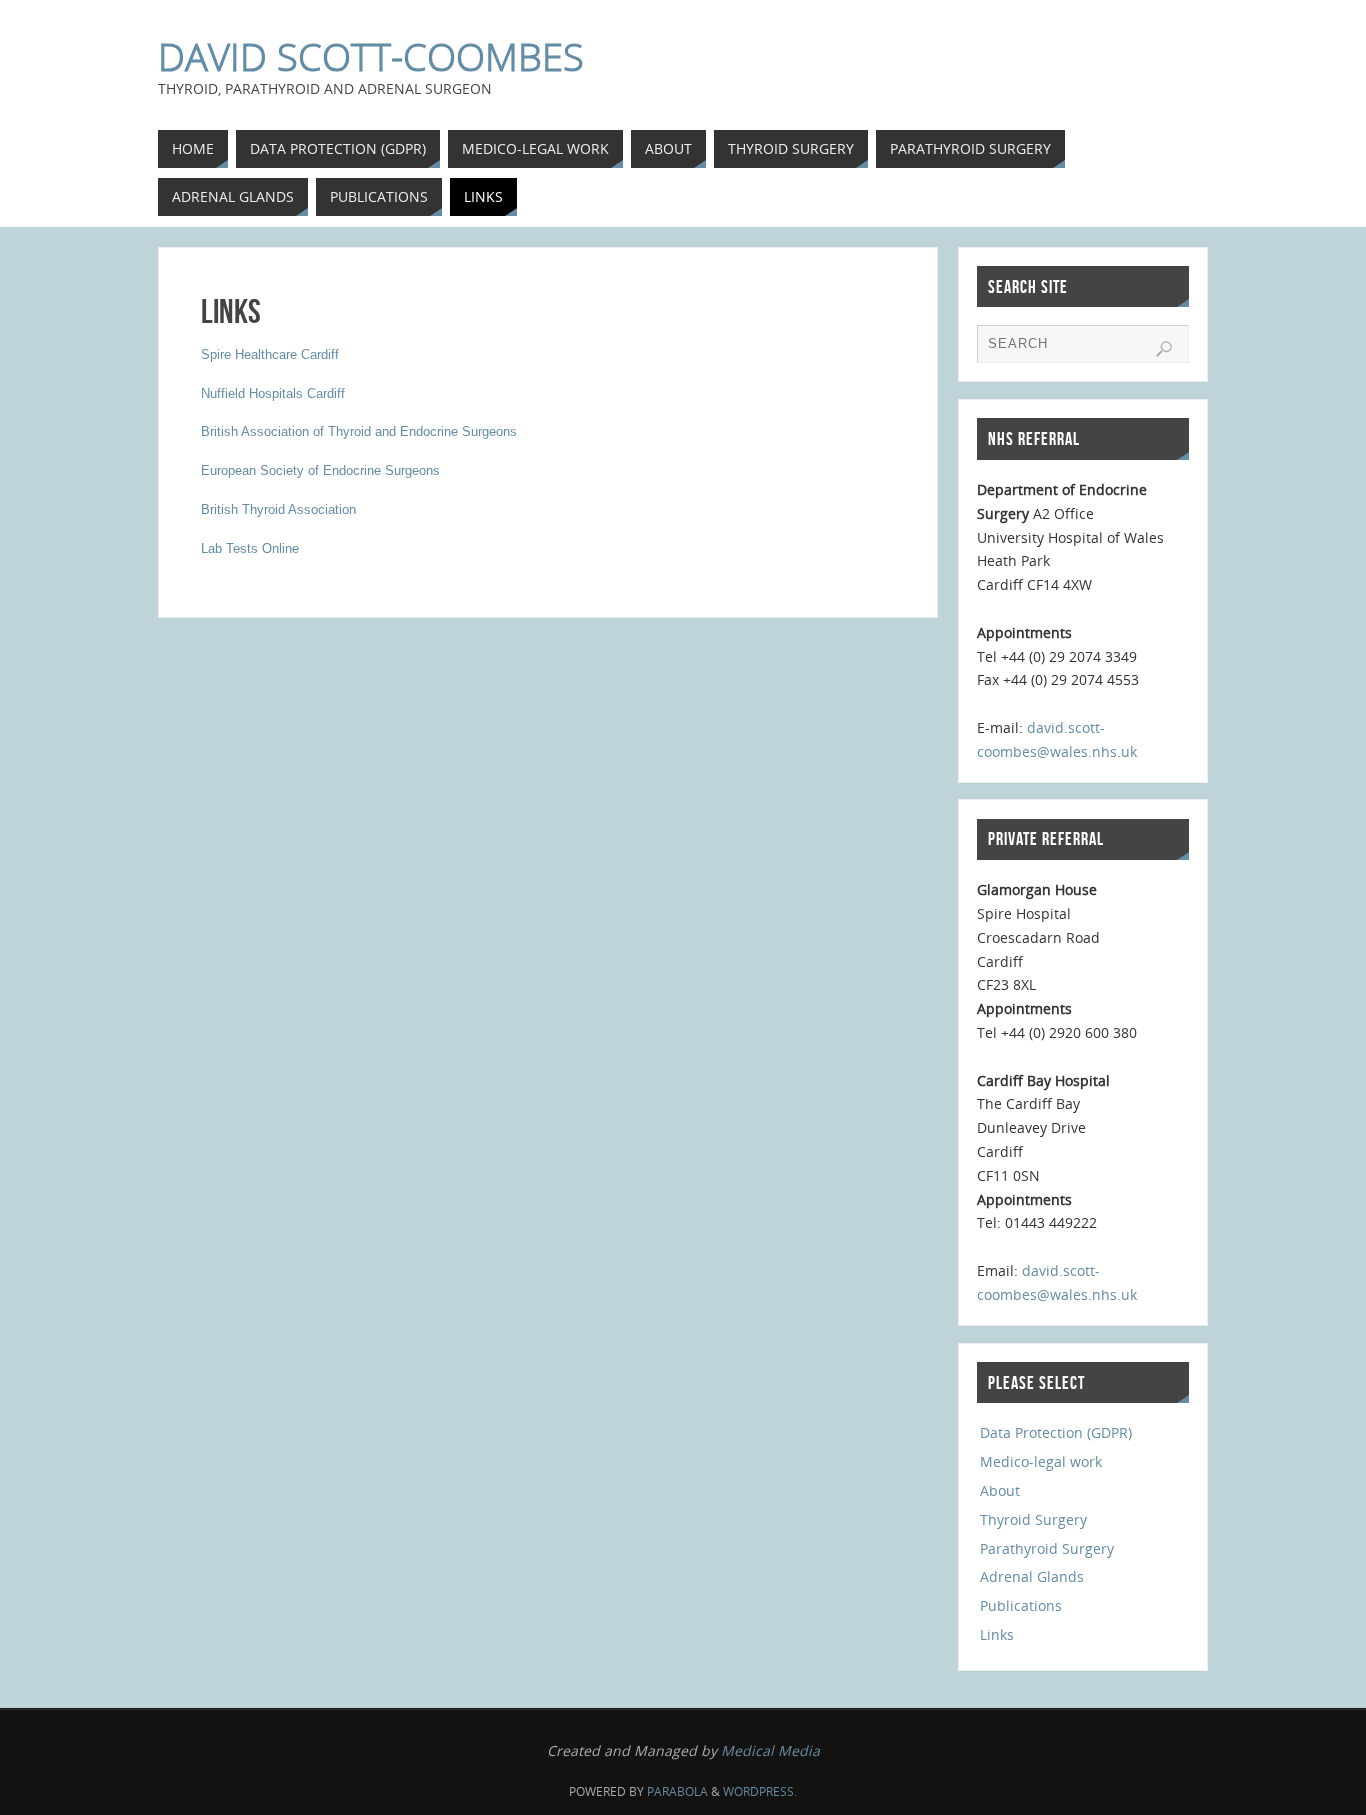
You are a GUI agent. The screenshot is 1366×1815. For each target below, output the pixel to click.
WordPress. (760, 1791)
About (1000, 1490)
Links (997, 1634)
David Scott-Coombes (371, 56)
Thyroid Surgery (1033, 1519)
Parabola (677, 1791)
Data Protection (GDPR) (1056, 1432)
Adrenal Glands (1032, 1576)
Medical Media (770, 1750)
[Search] (1164, 349)
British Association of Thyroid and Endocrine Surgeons (359, 431)
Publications (1021, 1605)
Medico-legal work (1041, 1461)
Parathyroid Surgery (1047, 1548)
